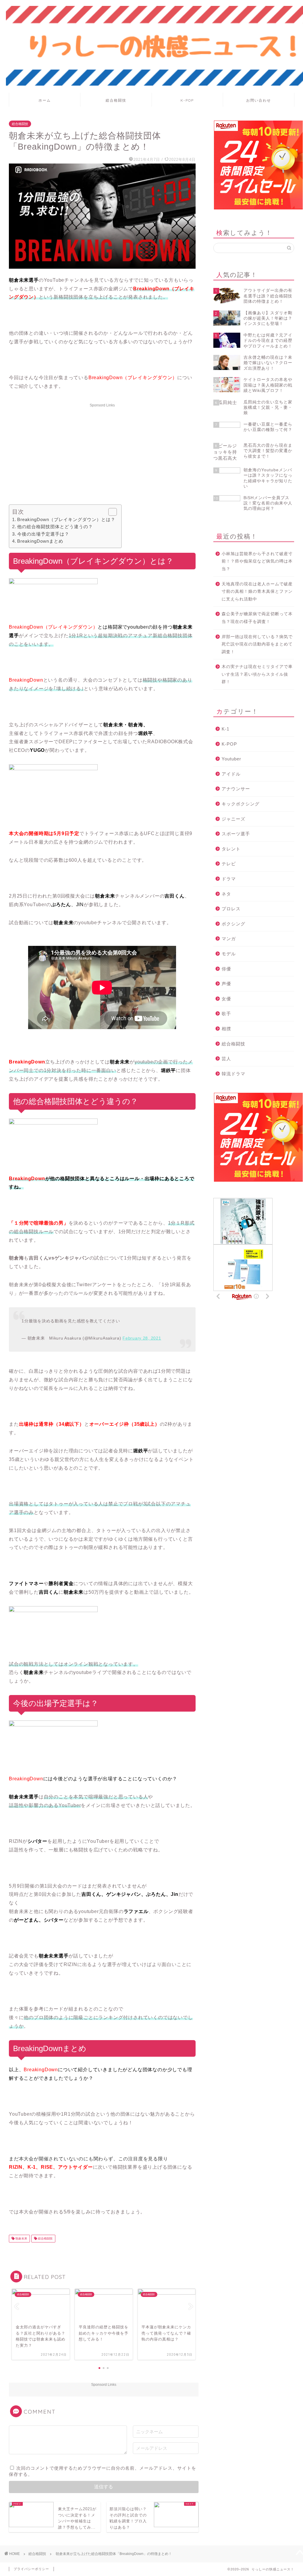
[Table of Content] (113, 512)
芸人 (226, 1059)
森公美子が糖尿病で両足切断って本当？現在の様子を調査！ (257, 618)
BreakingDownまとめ (40, 541)
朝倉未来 (21, 2238)
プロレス (231, 909)
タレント (231, 849)
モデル (229, 954)
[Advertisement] (102, 451)
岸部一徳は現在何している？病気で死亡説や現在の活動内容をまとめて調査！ (257, 644)
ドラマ (229, 879)
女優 (226, 999)
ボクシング (233, 924)
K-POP (187, 100)
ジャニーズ (233, 819)
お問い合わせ (259, 100)
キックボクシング (241, 804)
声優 (226, 984)
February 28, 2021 (142, 1338)
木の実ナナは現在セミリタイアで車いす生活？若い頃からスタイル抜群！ (257, 674)
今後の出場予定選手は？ (43, 534)
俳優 (226, 969)
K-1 (225, 729)
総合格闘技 (116, 100)
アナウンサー (236, 789)
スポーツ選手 (236, 834)
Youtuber (231, 759)
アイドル (231, 774)
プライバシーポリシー (31, 2569)
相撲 (226, 1029)
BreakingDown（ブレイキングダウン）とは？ (66, 519)
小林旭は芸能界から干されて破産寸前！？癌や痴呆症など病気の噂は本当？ (257, 561)
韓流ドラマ (233, 1074)
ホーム (45, 100)
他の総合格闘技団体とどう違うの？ (55, 527)
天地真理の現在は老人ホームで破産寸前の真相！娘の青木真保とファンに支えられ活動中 (257, 592)
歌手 (226, 1014)
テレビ (229, 864)
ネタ (226, 894)
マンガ (229, 939)
